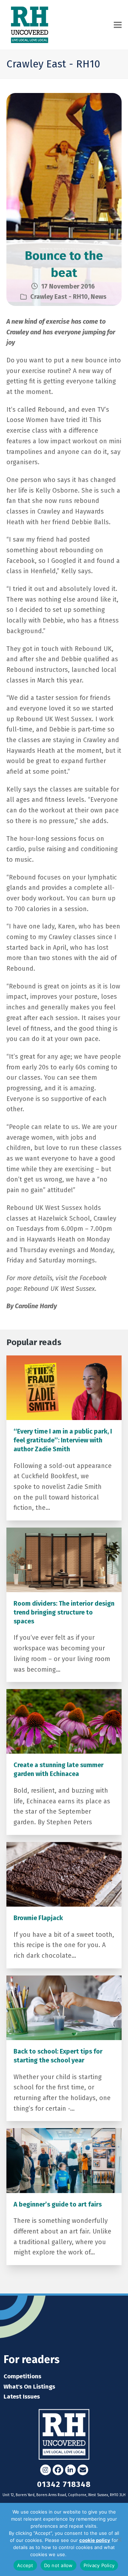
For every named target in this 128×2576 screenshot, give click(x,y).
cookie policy (95, 2540)
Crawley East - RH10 (59, 297)
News (98, 297)
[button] (118, 25)
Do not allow (58, 2565)
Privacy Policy (83, 2554)
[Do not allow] (119, 2539)
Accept (25, 2565)
